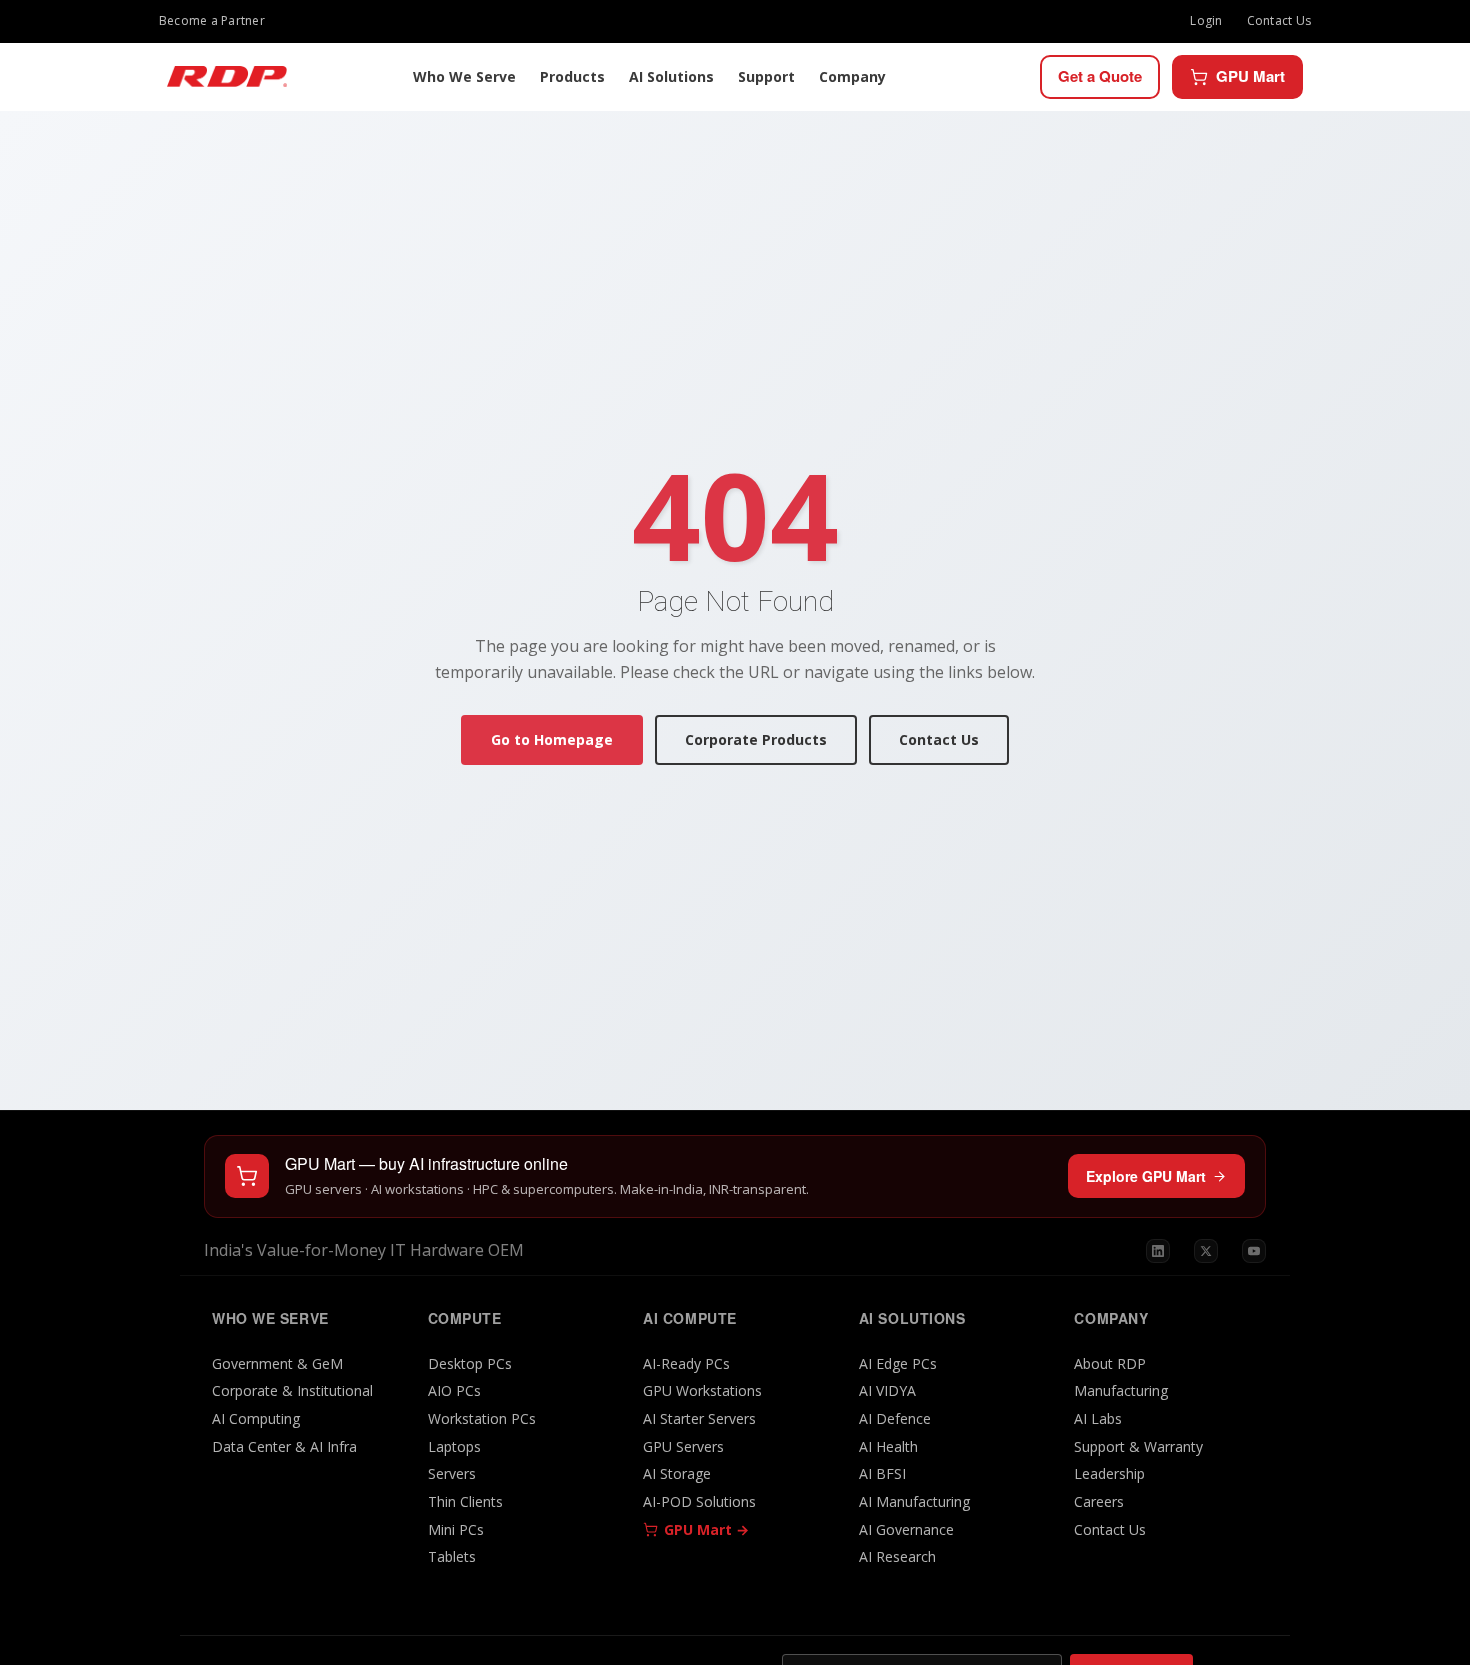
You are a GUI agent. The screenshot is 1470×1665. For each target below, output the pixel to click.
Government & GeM (277, 1363)
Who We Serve (464, 76)
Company (852, 76)
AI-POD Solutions (699, 1501)
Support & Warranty (1138, 1446)
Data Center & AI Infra (284, 1446)
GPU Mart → (706, 1529)
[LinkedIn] (1158, 1251)
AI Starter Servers (699, 1418)
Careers (1099, 1501)
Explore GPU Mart (1146, 1176)
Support (766, 76)
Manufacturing (1121, 1390)
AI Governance (906, 1529)
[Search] (1020, 77)
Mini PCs (456, 1529)
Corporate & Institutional (292, 1390)
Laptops (454, 1446)
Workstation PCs (482, 1418)
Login (1206, 20)
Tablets (452, 1556)
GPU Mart (1250, 76)
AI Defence (895, 1418)
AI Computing (256, 1418)
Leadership (1109, 1473)
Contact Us (1279, 20)
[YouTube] (1254, 1251)
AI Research (897, 1556)
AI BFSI (882, 1473)
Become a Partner (212, 20)
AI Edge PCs (898, 1363)
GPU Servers (683, 1446)
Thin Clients (465, 1501)
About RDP (1110, 1363)
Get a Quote (1100, 76)
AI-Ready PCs (686, 1363)
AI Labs (1098, 1418)
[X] (1206, 1251)
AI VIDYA (887, 1390)
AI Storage (677, 1473)
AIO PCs (454, 1390)
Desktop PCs (470, 1363)
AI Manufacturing (914, 1501)
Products (572, 76)
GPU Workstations (702, 1390)
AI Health (888, 1446)
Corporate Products (756, 739)
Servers (452, 1473)
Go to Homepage (552, 739)
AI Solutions (671, 76)
